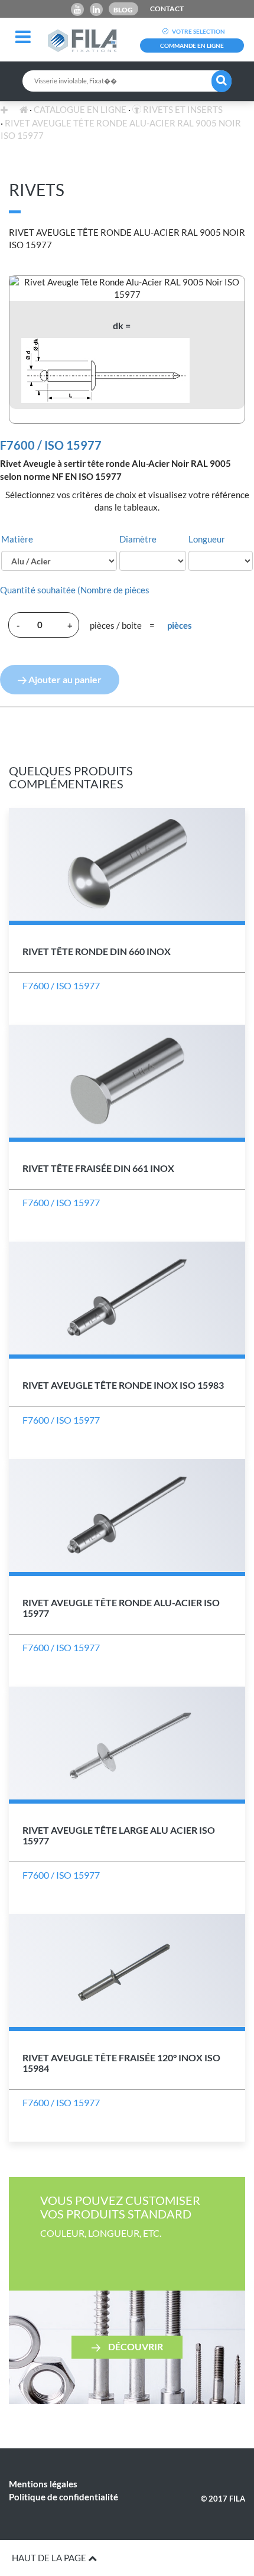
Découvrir (135, 2346)
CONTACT (167, 9)
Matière (17, 539)
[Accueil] (24, 109)
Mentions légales (43, 2484)
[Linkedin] (96, 9)
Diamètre (138, 539)
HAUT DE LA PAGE (50, 2558)
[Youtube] (77, 9)
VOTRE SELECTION (198, 31)
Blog (123, 10)
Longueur (207, 539)
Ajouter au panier (64, 679)
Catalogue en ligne (80, 109)
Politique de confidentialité (63, 2497)
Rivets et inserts (182, 109)
